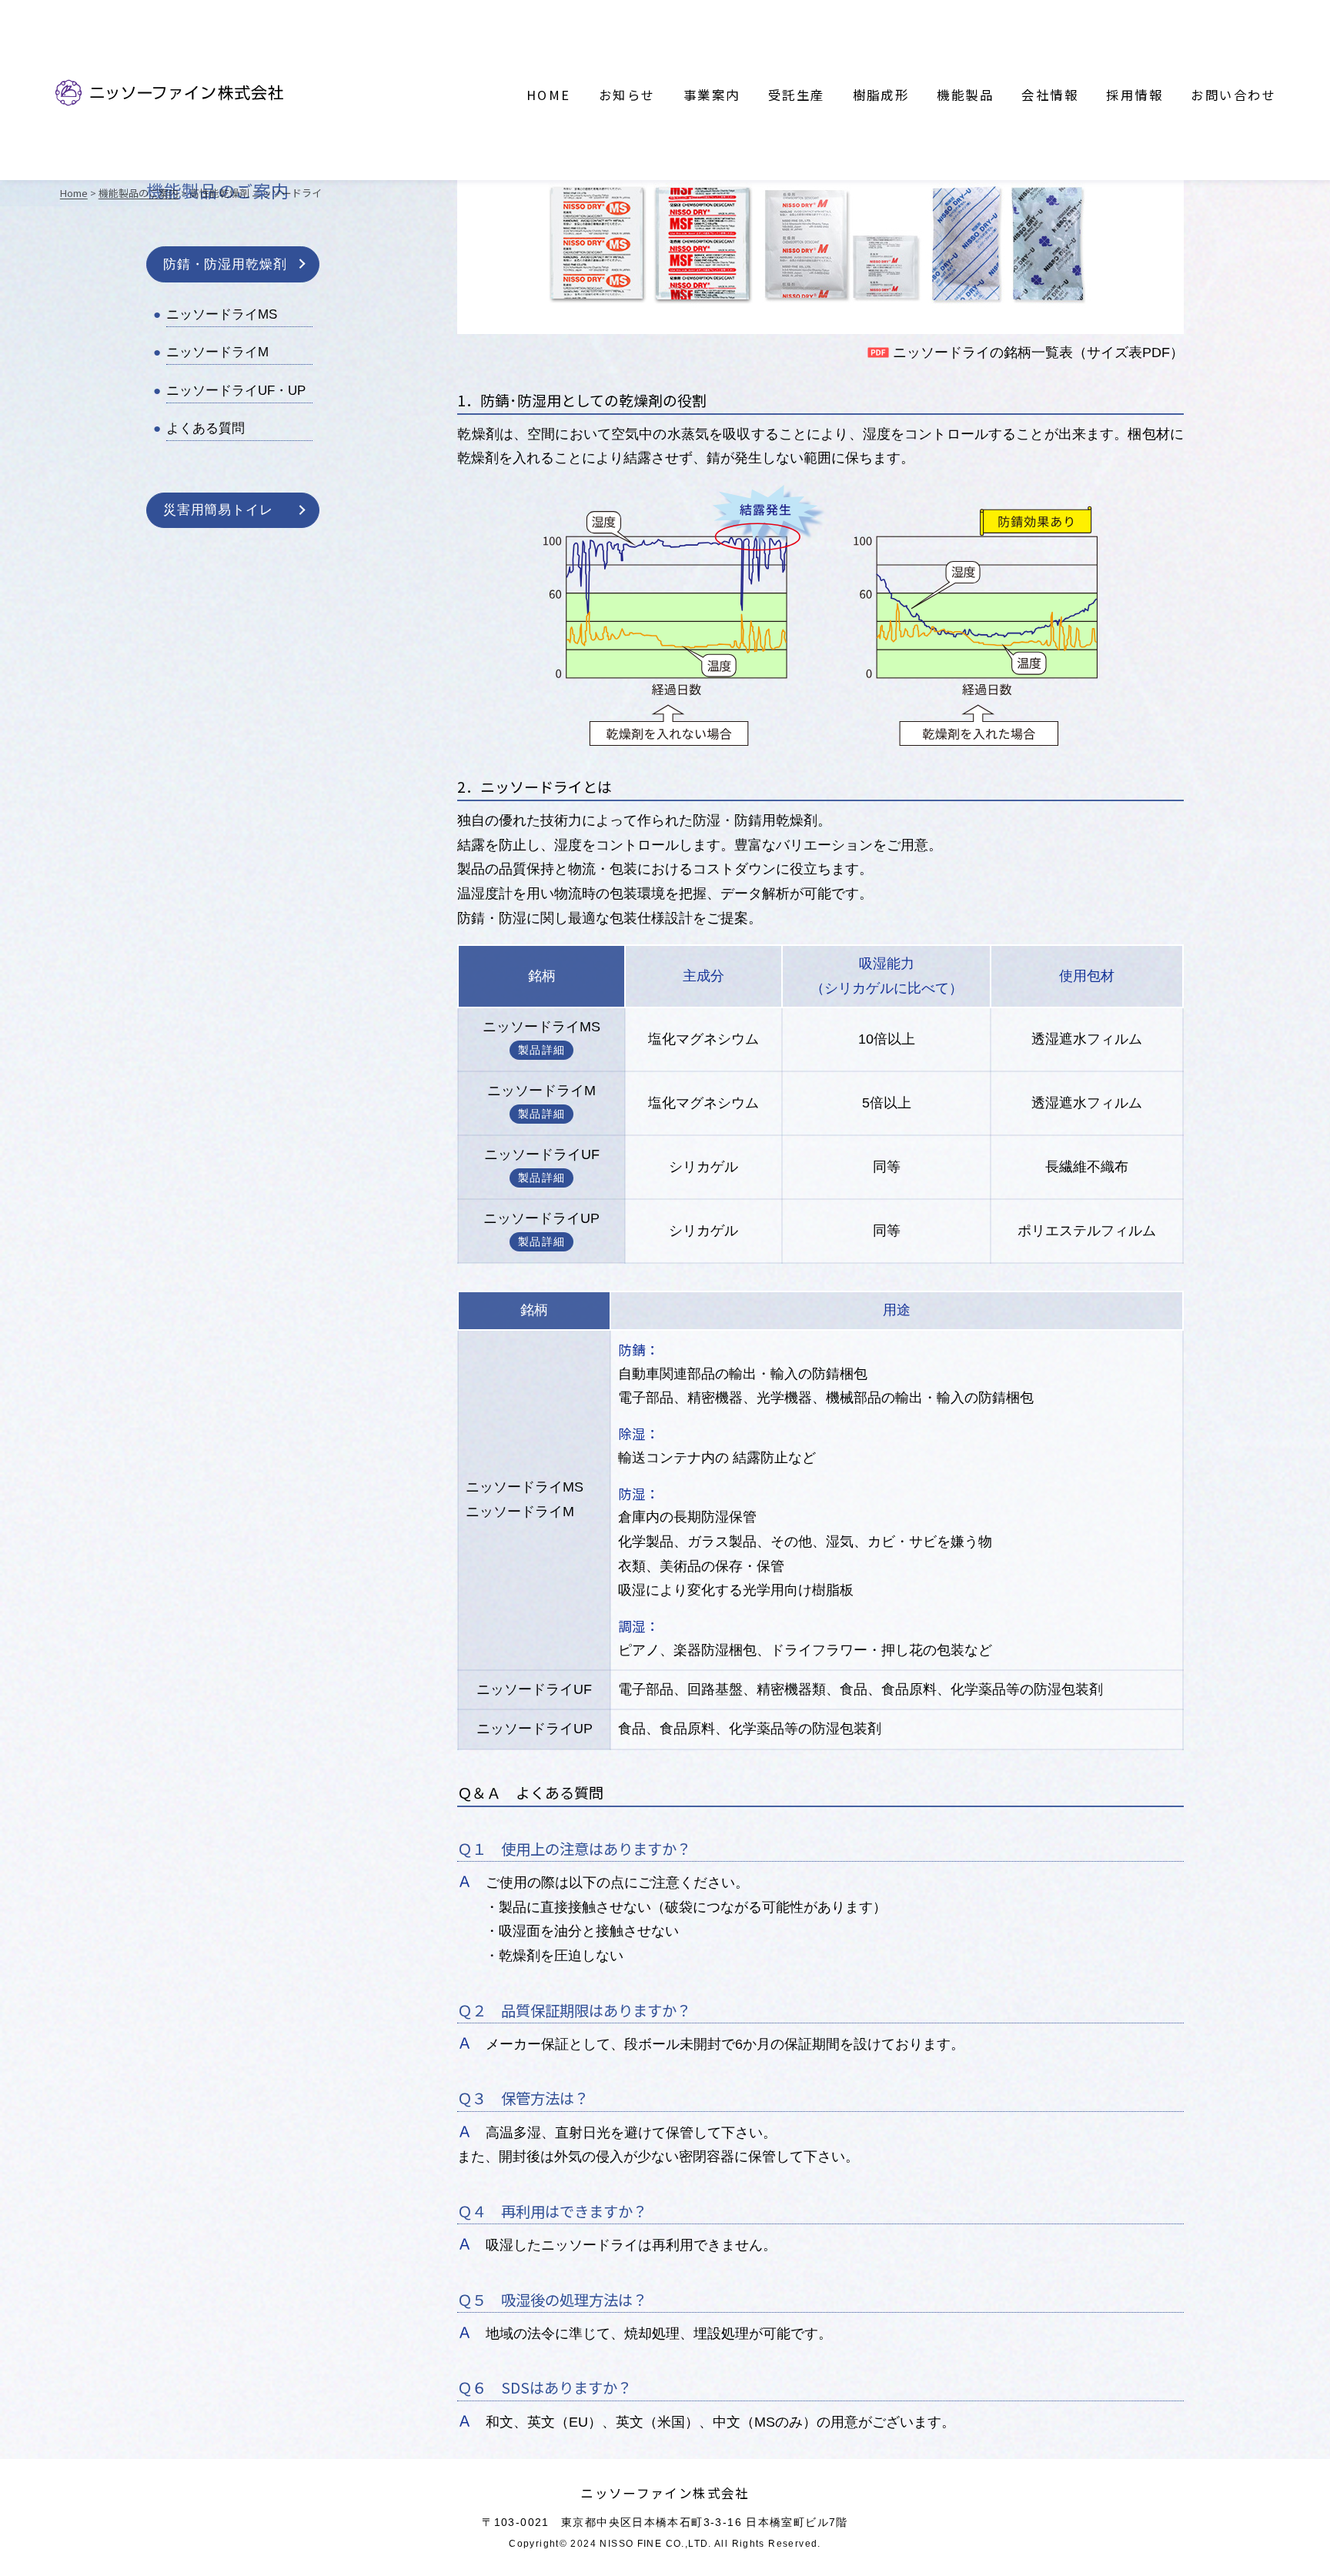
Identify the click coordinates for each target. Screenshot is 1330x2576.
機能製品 (965, 95)
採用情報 (1135, 95)
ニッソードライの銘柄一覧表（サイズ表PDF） (1038, 352)
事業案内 (712, 95)
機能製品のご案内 (139, 193)
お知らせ (627, 95)
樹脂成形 (881, 95)
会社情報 (1050, 95)
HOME (549, 95)
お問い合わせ (1233, 95)
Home (74, 193)
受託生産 (797, 95)
